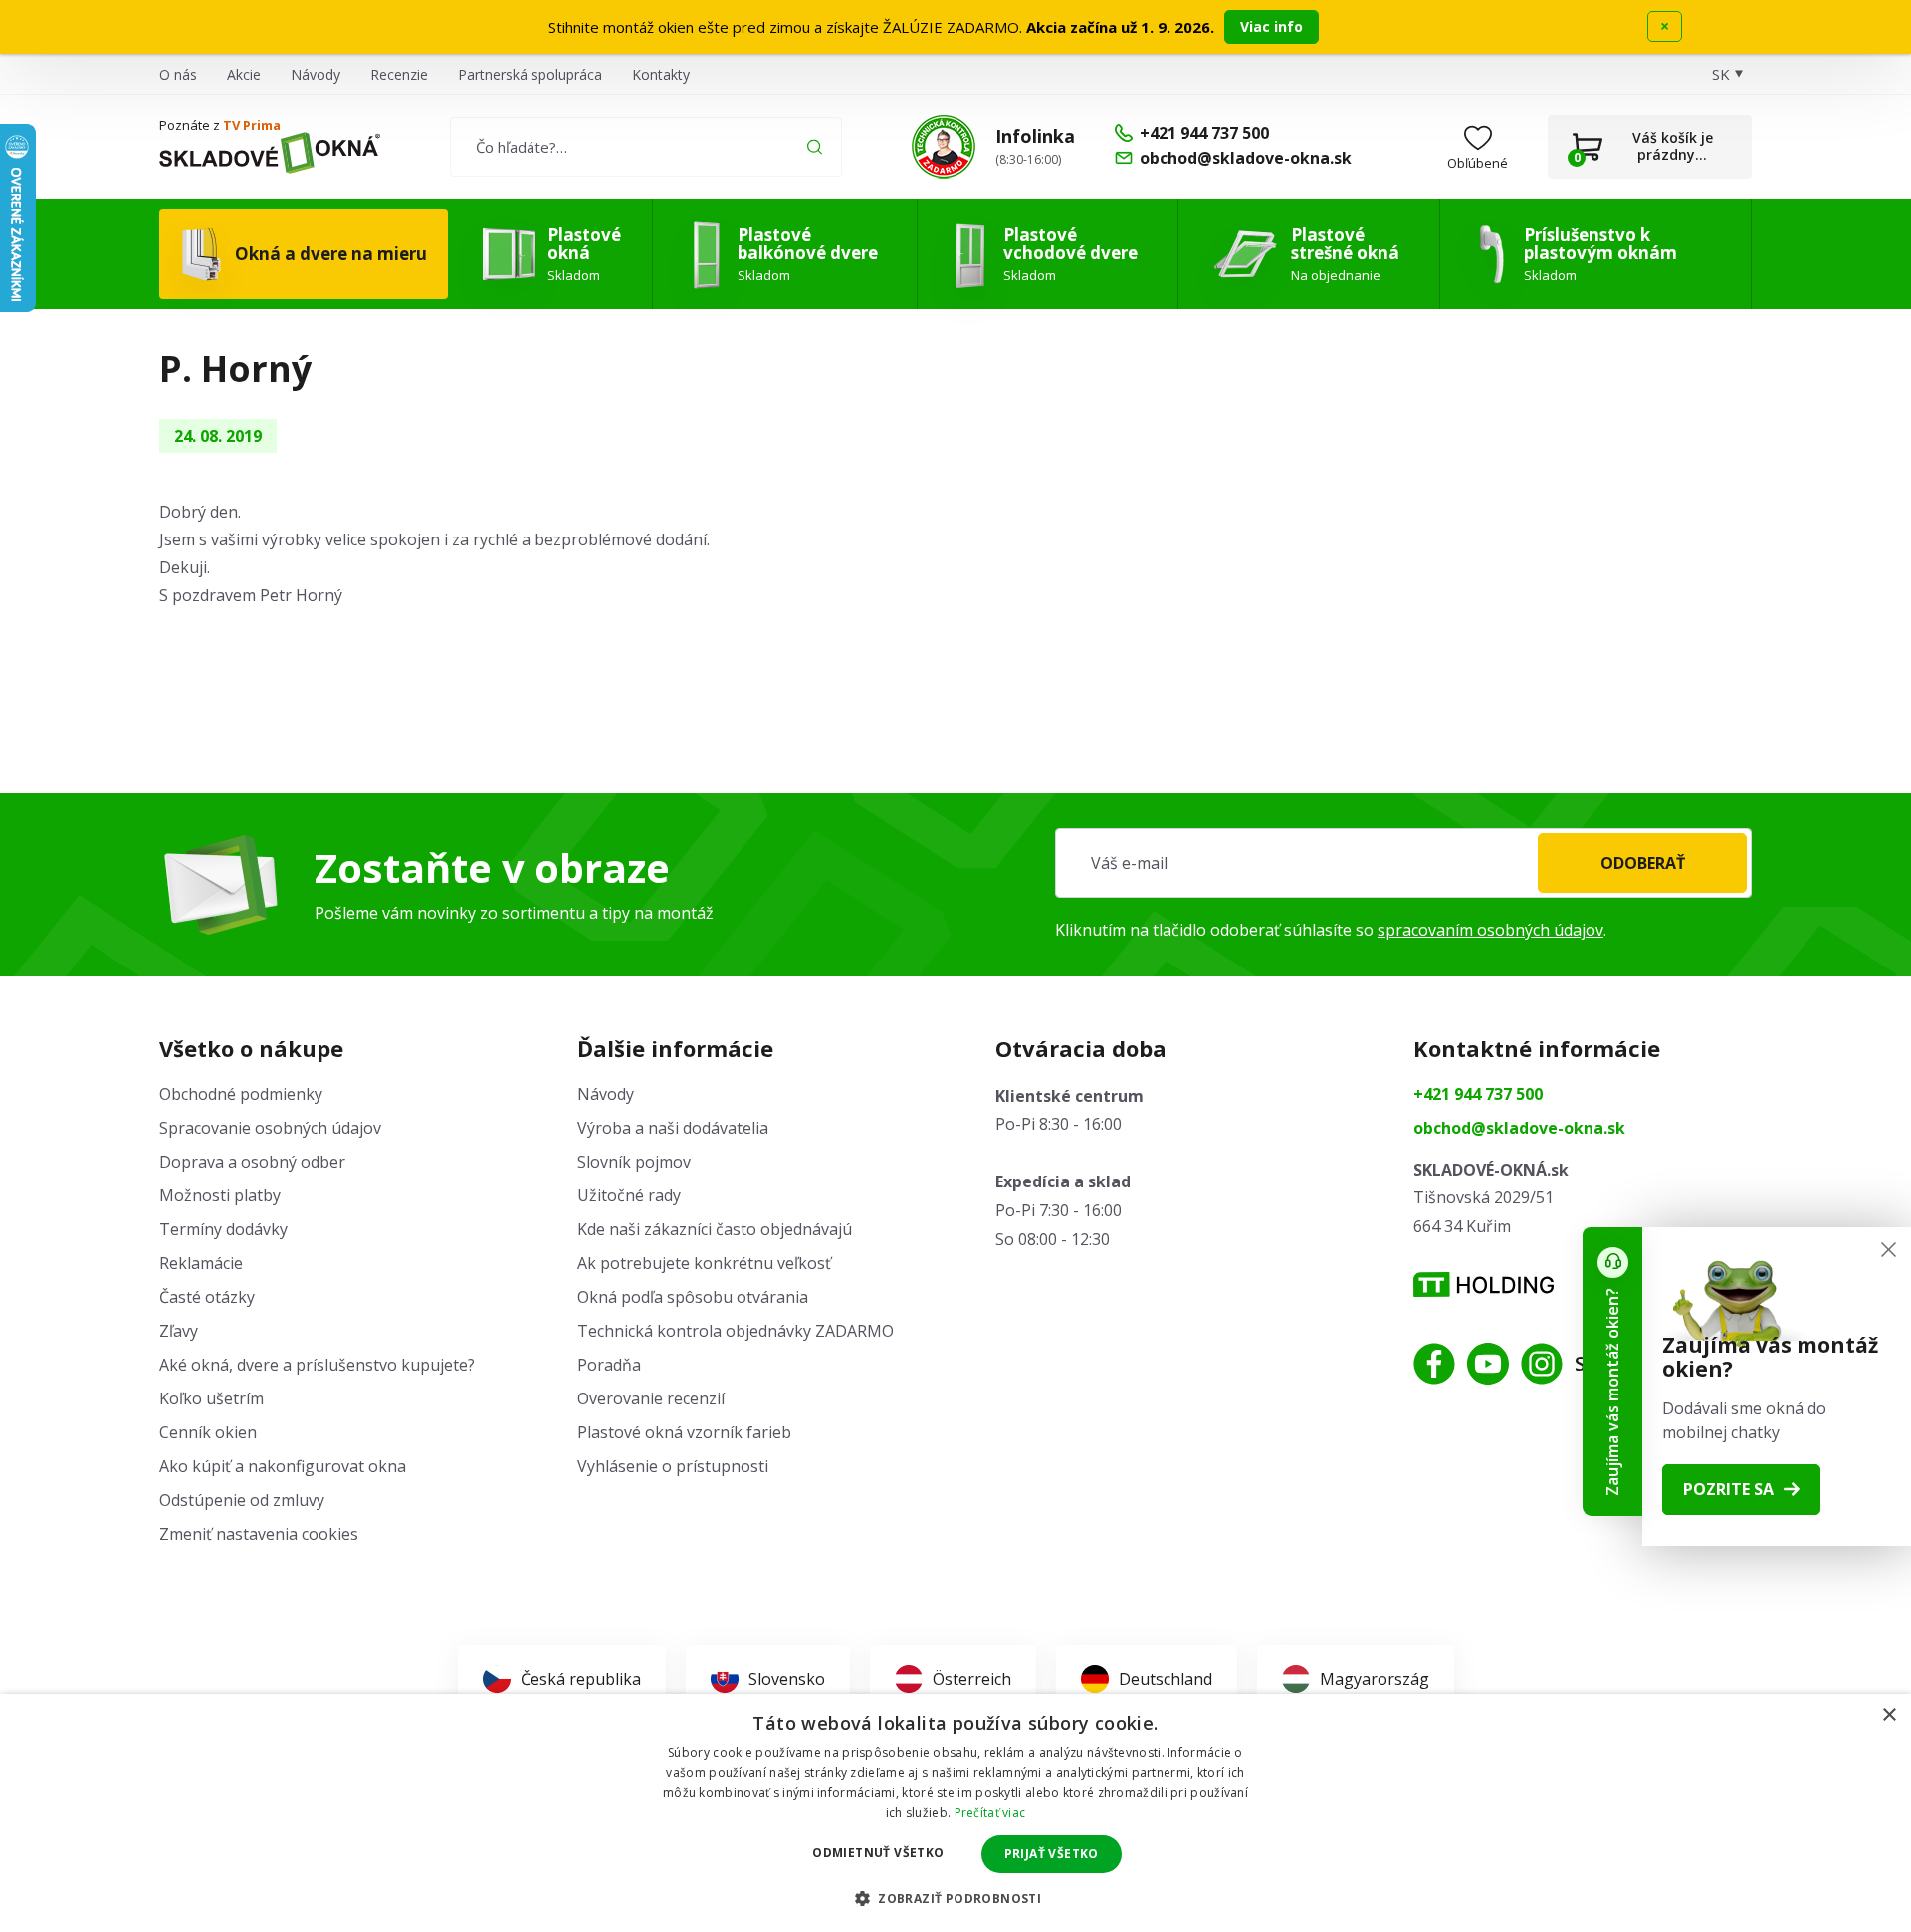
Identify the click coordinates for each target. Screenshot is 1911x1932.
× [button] (1889, 1716)
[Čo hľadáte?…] (645, 147)
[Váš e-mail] (1403, 863)
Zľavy (179, 1331)
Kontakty (661, 74)
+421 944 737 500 (1478, 1094)
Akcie (244, 74)
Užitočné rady (629, 1195)
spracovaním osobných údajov (1490, 930)
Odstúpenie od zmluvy (242, 1500)
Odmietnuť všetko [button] (878, 1853)
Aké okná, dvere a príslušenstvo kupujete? (317, 1365)
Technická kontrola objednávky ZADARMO (736, 1331)
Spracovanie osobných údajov (270, 1128)
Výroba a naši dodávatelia (673, 1128)
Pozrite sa (1728, 1489)
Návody (316, 74)
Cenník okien (208, 1432)
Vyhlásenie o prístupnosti (673, 1466)
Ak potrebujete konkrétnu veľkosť (704, 1263)
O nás (178, 74)
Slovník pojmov (634, 1162)
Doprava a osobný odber (252, 1162)
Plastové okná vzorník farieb (684, 1432)
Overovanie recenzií (651, 1398)
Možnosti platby (220, 1195)
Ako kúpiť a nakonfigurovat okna (283, 1466)
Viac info (1272, 26)
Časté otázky (207, 1297)
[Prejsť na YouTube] (1488, 1364)
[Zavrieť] (1889, 1250)
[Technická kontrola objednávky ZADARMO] (944, 147)
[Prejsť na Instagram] (1542, 1364)
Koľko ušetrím (212, 1398)
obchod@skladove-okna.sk (1519, 1128)
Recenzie (399, 74)
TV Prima (252, 125)
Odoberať (1643, 863)
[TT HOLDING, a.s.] (1484, 1285)
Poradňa (609, 1365)
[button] (955, 1898)
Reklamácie (201, 1263)
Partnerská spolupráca (530, 74)
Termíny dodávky (223, 1229)
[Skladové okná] (270, 153)
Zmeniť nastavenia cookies (259, 1534)
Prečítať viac (990, 1812)
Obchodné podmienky (241, 1094)
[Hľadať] (815, 147)
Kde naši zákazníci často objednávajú (715, 1229)
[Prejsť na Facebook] (1434, 1364)
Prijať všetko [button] (1052, 1854)
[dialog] (955, 1813)
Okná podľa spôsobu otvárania (693, 1297)
